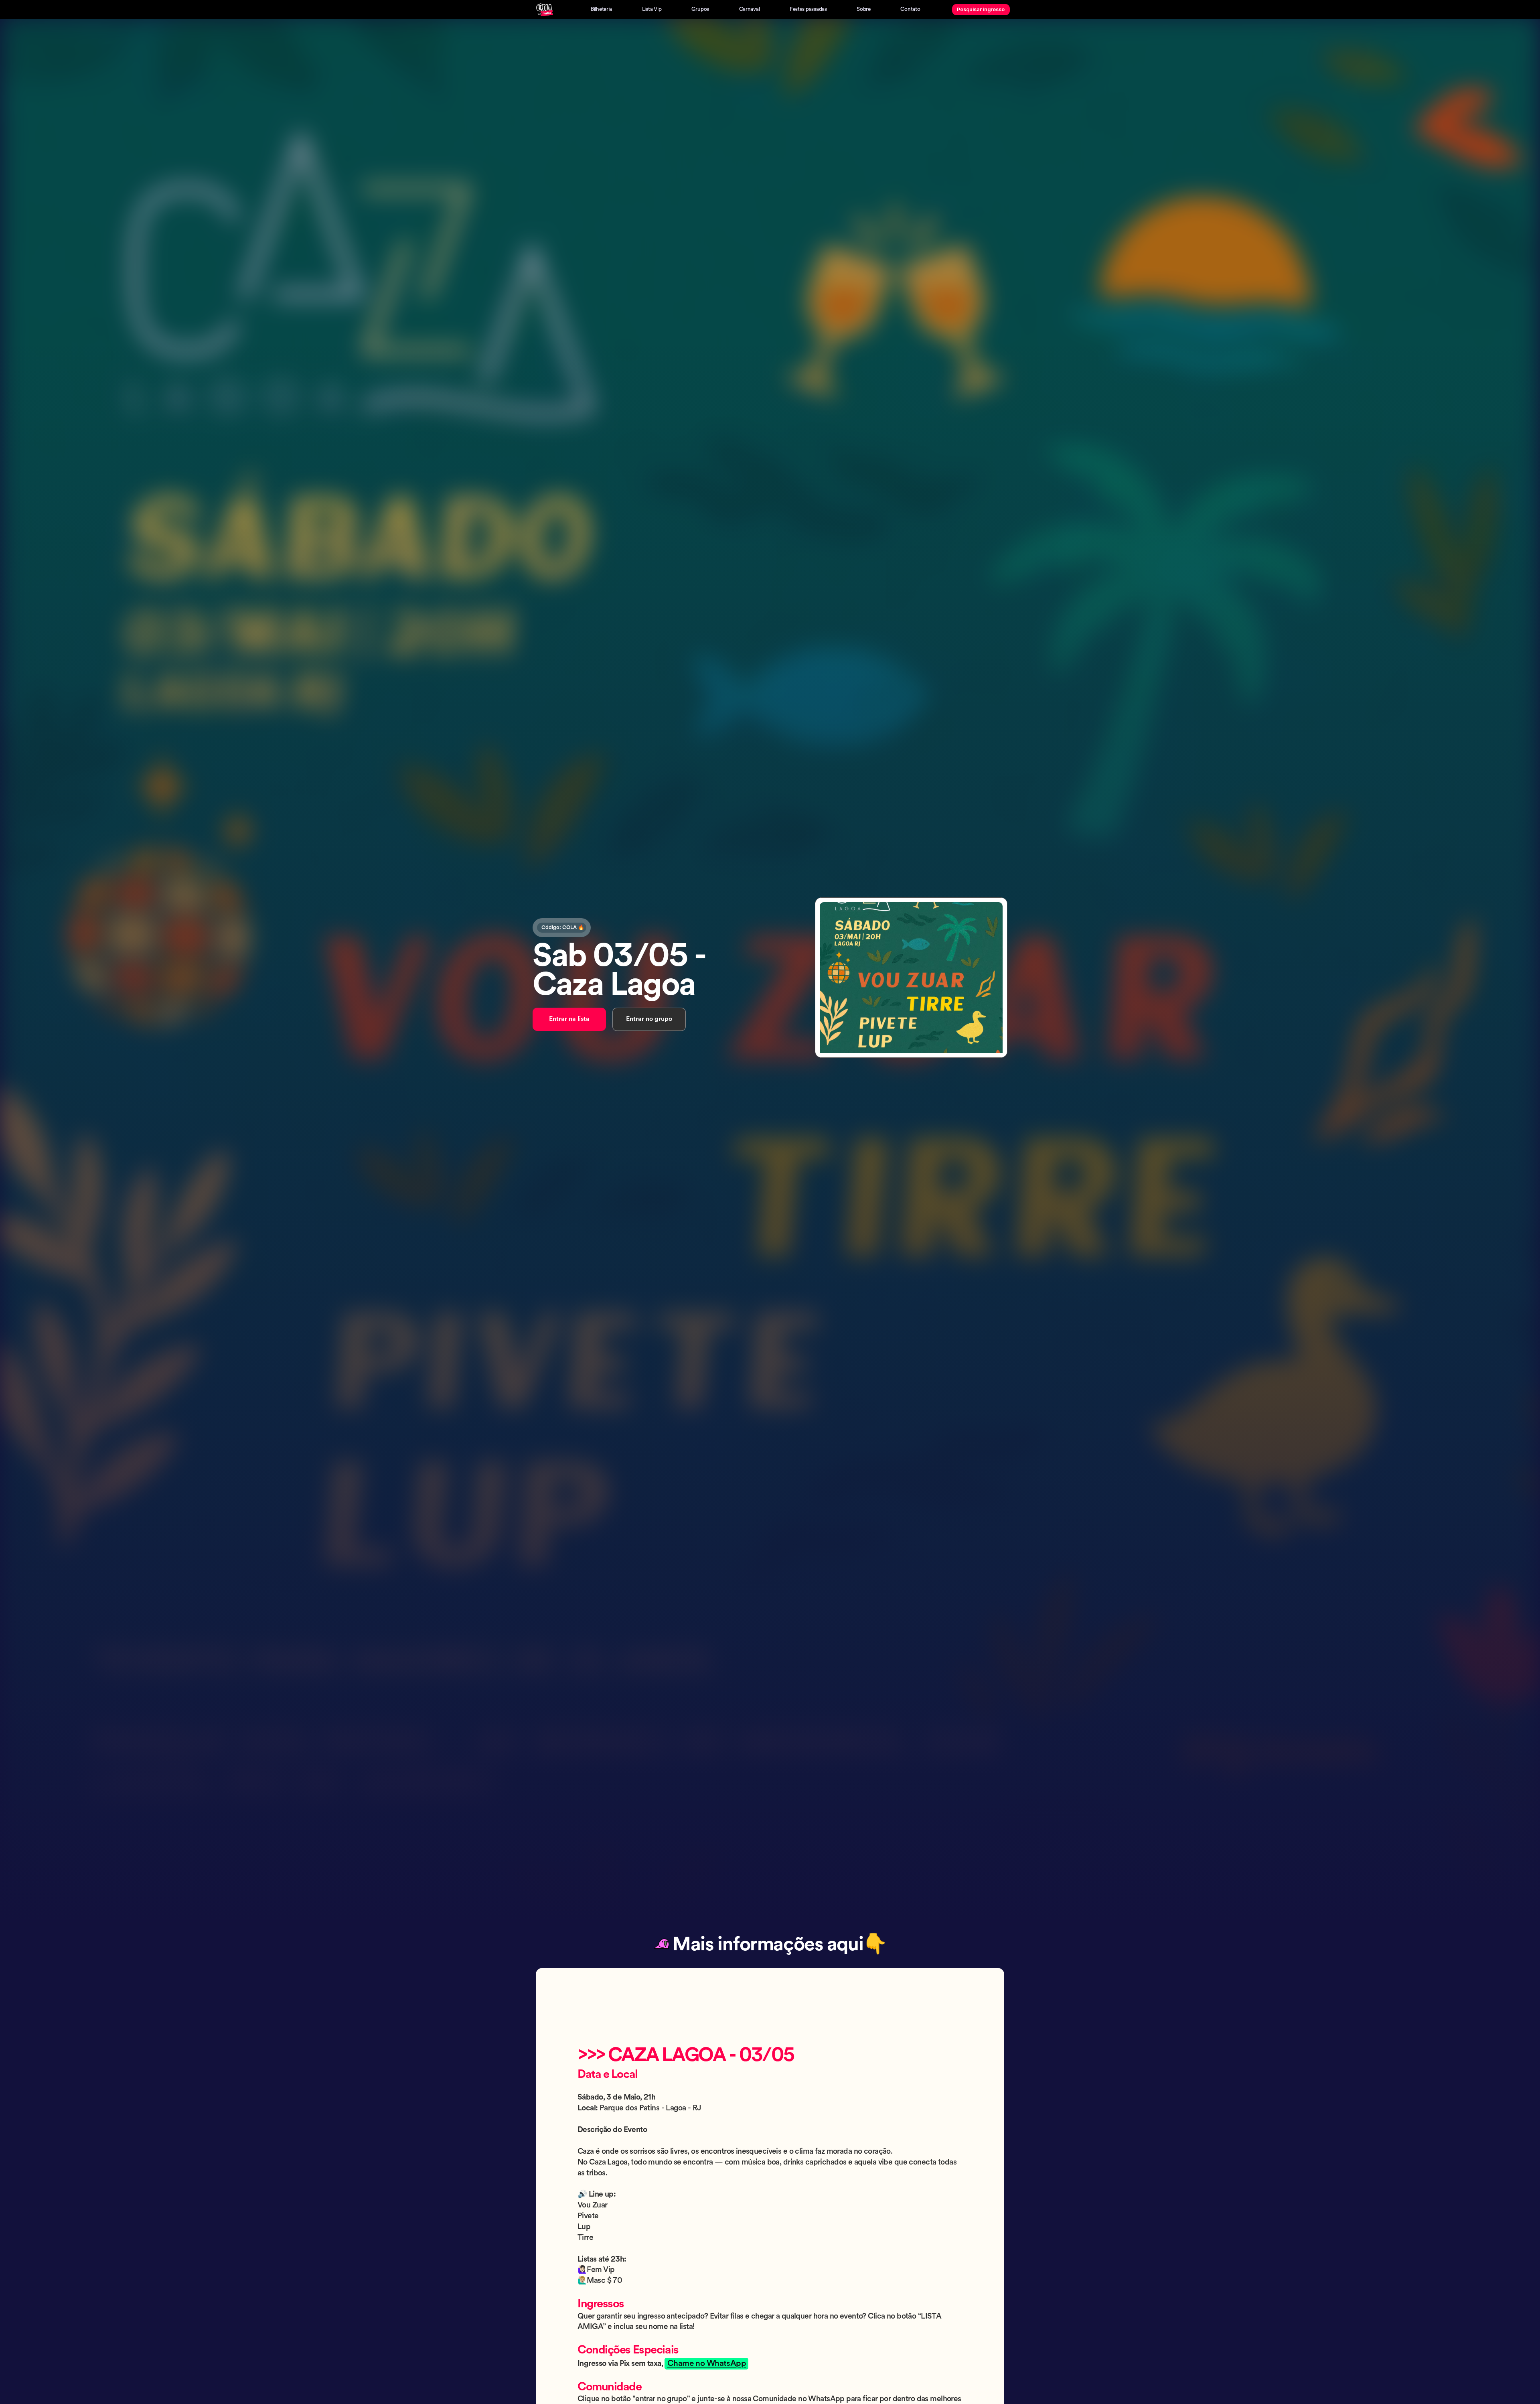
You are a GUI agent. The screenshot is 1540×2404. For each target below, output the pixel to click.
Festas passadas (808, 9)
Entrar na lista (569, 1019)
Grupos (700, 9)
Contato (910, 9)
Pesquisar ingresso (981, 9)
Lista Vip (652, 9)
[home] (545, 10)
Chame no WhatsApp (707, 2364)
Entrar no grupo (649, 1019)
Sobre (864, 9)
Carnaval (750, 9)
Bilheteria (601, 9)
